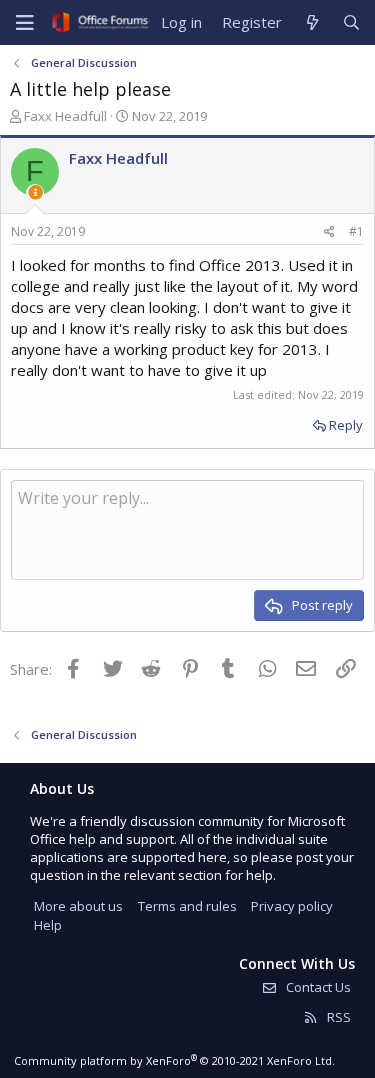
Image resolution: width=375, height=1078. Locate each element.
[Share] (329, 232)
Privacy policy (292, 906)
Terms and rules (187, 906)
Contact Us (317, 987)
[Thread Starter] (35, 192)
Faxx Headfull (65, 116)
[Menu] (25, 23)
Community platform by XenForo (174, 1060)
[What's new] (311, 22)
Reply (346, 425)
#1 (356, 231)
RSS (337, 1017)
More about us (78, 906)
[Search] (351, 22)
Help (48, 925)
